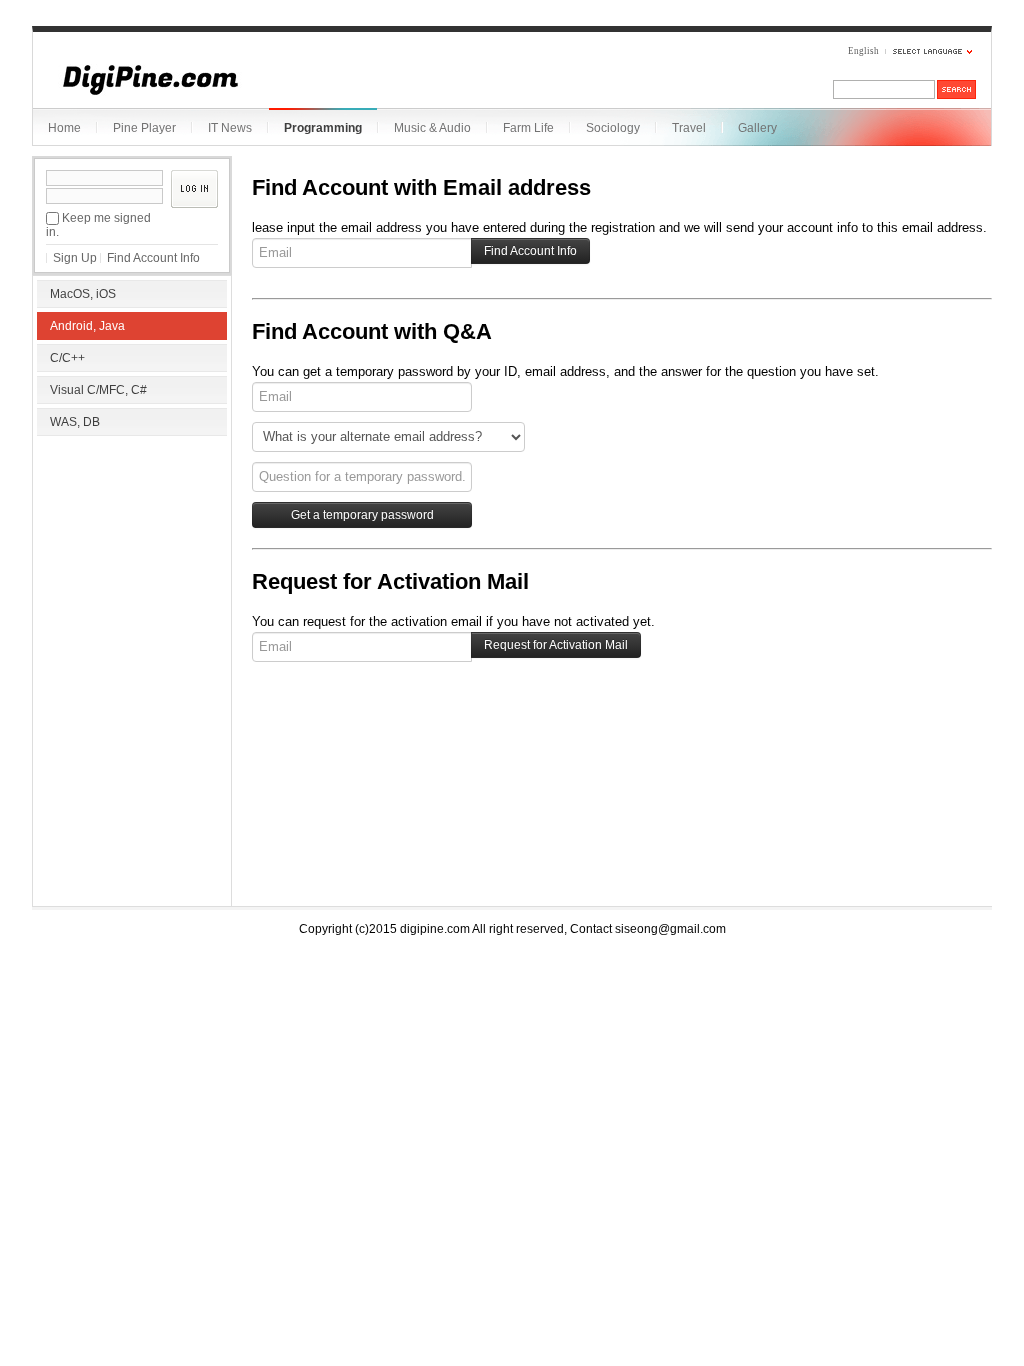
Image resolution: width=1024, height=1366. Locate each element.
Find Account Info (153, 258)
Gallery (757, 128)
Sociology (613, 128)
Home (64, 128)
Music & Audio (432, 128)
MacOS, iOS (83, 294)
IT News (230, 128)
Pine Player (144, 128)
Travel (689, 128)
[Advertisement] (132, 570)
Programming (323, 128)
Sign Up (75, 258)
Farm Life (528, 128)
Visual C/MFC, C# (98, 390)
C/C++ (67, 358)
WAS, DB (75, 422)
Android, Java (87, 326)
